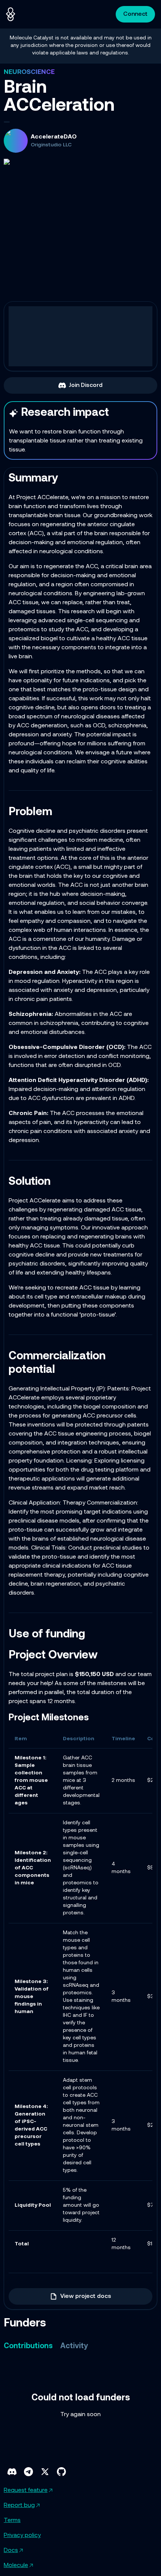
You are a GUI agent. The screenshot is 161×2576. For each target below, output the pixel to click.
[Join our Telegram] (28, 2472)
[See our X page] (45, 2472)
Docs (11, 2550)
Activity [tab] (74, 2346)
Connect (135, 14)
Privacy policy (22, 2535)
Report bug (19, 2505)
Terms (12, 2520)
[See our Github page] (61, 2472)
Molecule (16, 2565)
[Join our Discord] (12, 2472)
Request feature (26, 2490)
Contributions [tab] (28, 2346)
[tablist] (46, 2346)
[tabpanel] (80, 2406)
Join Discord (86, 385)
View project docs (86, 2296)
